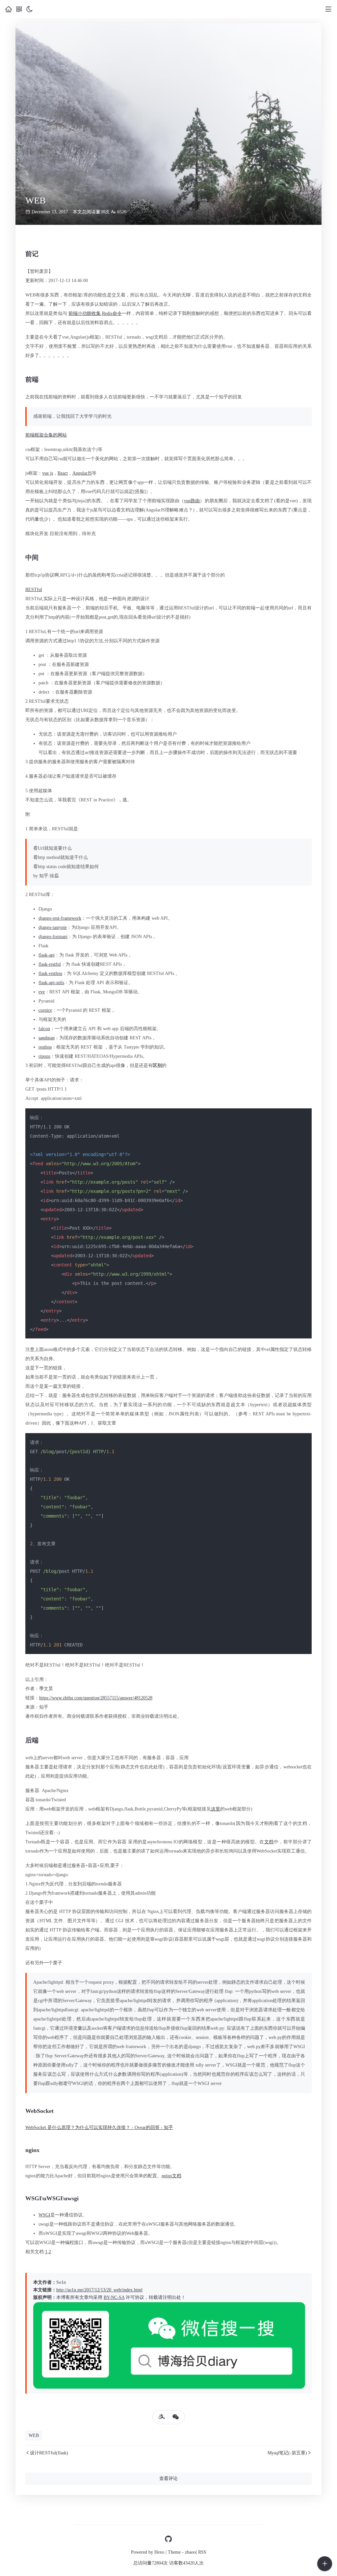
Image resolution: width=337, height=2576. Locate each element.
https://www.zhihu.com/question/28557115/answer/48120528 (96, 1698)
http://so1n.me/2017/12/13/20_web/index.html (99, 2290)
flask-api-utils (51, 983)
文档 (269, 1842)
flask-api (47, 955)
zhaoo (190, 2552)
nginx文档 (171, 2176)
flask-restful (50, 964)
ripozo (44, 1056)
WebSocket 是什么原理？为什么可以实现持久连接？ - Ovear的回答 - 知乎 (99, 2127)
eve (42, 992)
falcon (44, 1029)
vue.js (48, 473)
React (63, 473)
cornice (45, 1010)
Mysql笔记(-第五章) (287, 2453)
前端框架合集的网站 (46, 435)
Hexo (159, 2552)
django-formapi (53, 937)
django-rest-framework (60, 918)
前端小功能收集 (85, 313)
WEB (34, 2435)
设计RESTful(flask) (49, 2453)
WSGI (44, 2215)
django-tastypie (53, 927)
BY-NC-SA (114, 2297)
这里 (216, 1809)
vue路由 (192, 501)
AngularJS (82, 473)
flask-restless (50, 973)
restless (45, 1047)
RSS (202, 2552)
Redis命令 (112, 313)
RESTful (34, 590)
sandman (47, 1038)
